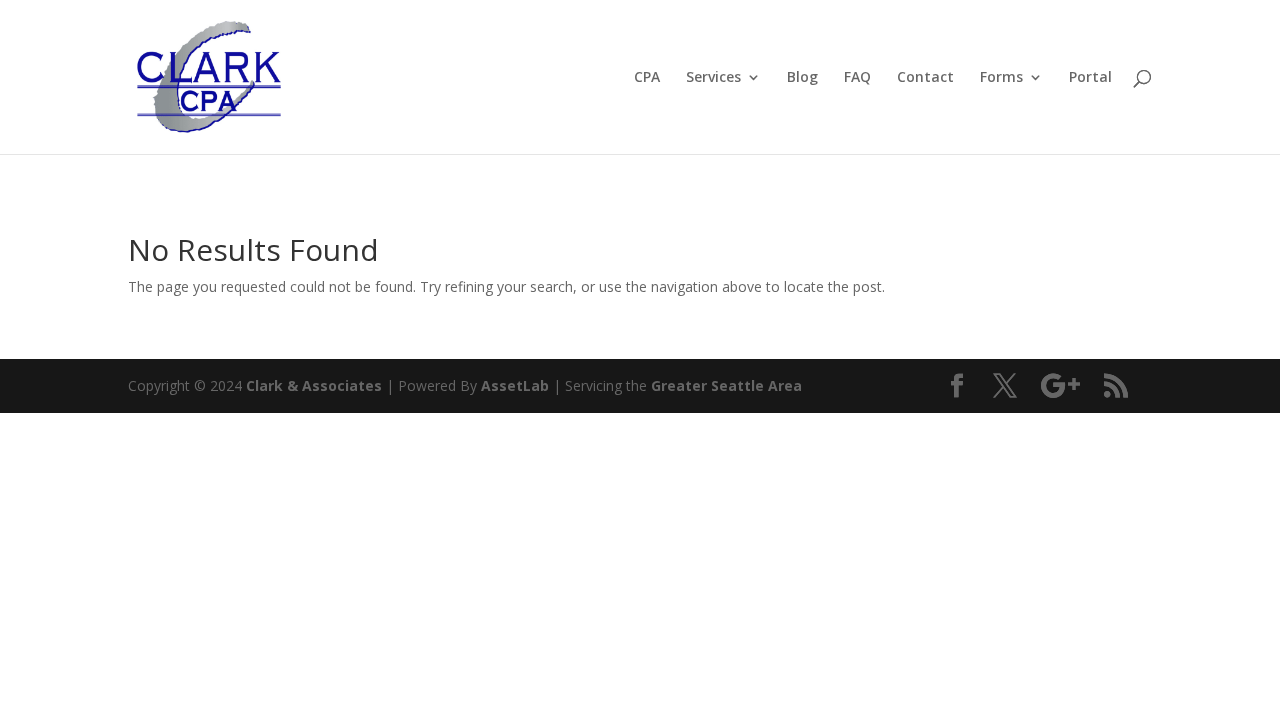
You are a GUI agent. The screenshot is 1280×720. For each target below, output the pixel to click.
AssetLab (515, 385)
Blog (802, 78)
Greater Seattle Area (726, 385)
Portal (1090, 78)
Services (713, 78)
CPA (647, 78)
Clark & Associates (314, 385)
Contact (925, 78)
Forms (1001, 78)
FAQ (857, 78)
